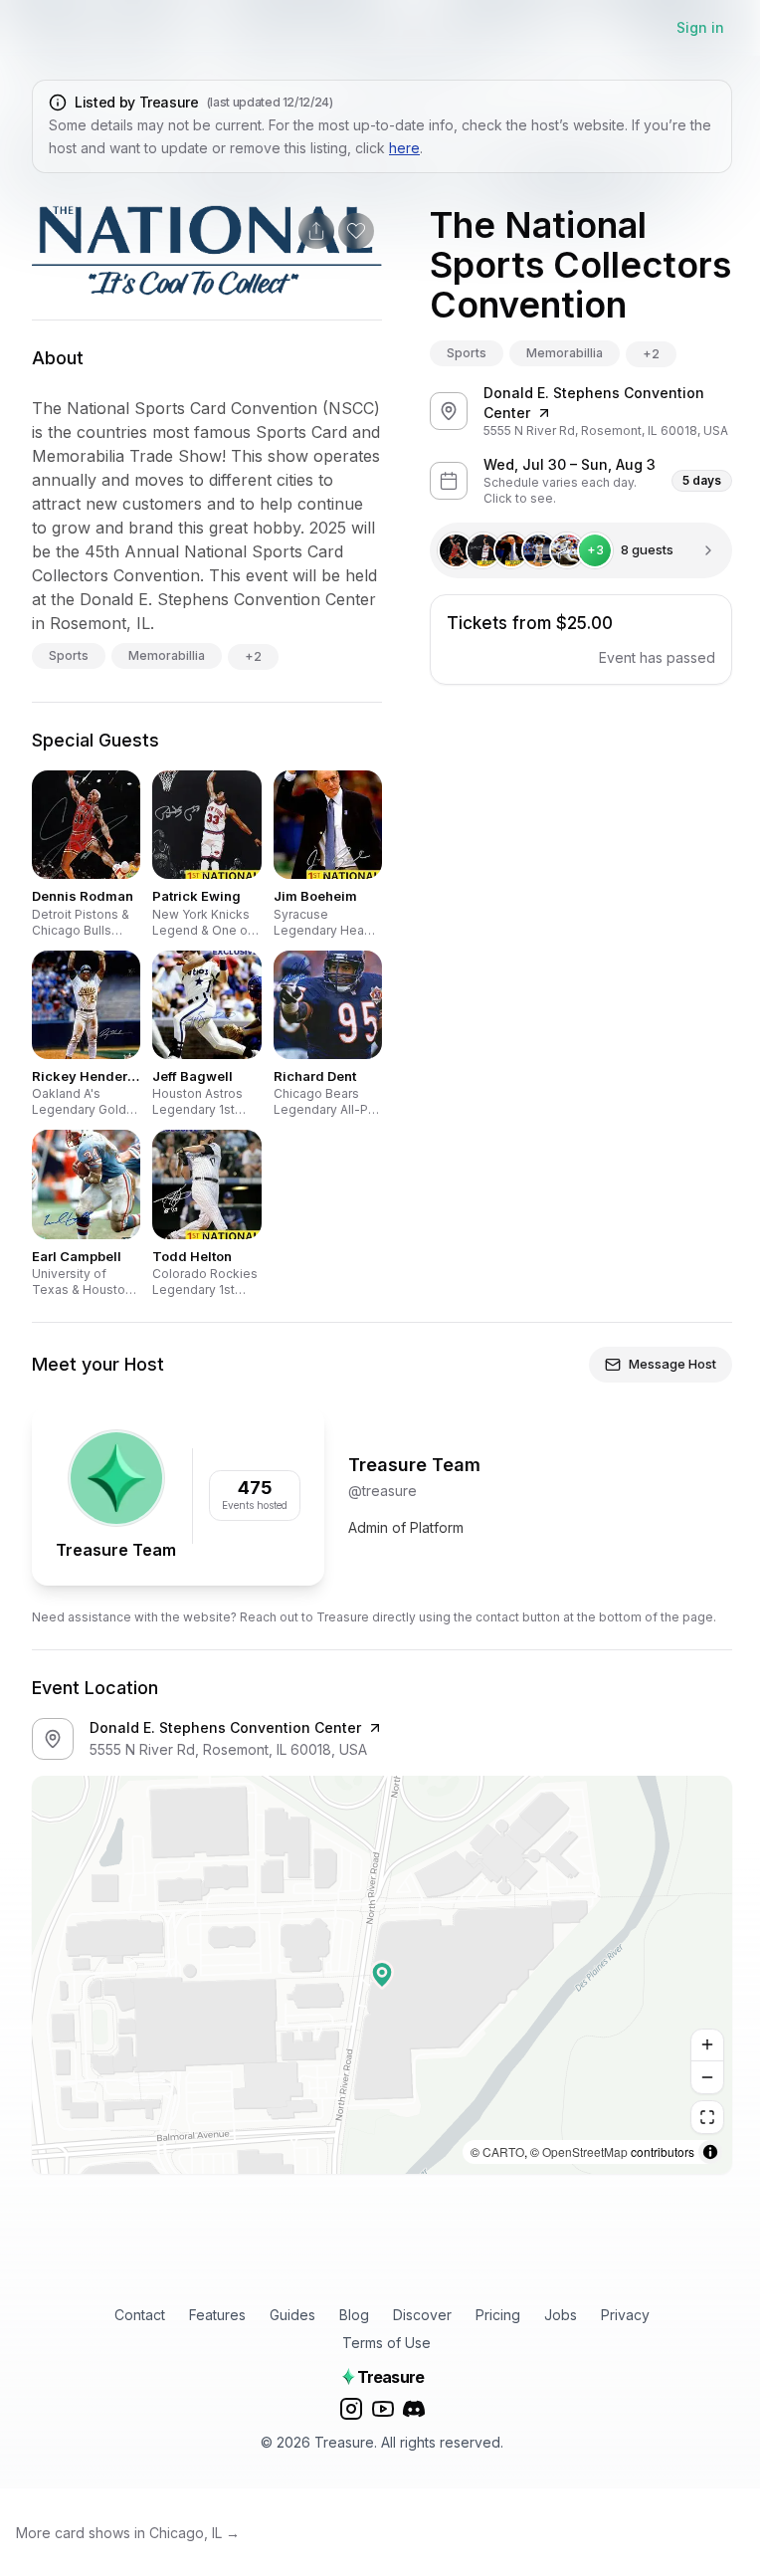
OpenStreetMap (585, 2151)
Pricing (498, 2315)
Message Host (672, 1364)
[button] (382, 1975)
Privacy (625, 2315)
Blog (354, 2315)
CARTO (503, 2151)
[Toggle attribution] (710, 2152)
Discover (422, 2315)
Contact (140, 2315)
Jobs (561, 2315)
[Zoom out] (707, 2077)
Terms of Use (386, 2343)
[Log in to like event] (356, 231)
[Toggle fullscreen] (707, 2117)
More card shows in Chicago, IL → (128, 2533)
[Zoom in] (707, 2045)
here (404, 148)
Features (217, 2315)
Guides (292, 2315)
